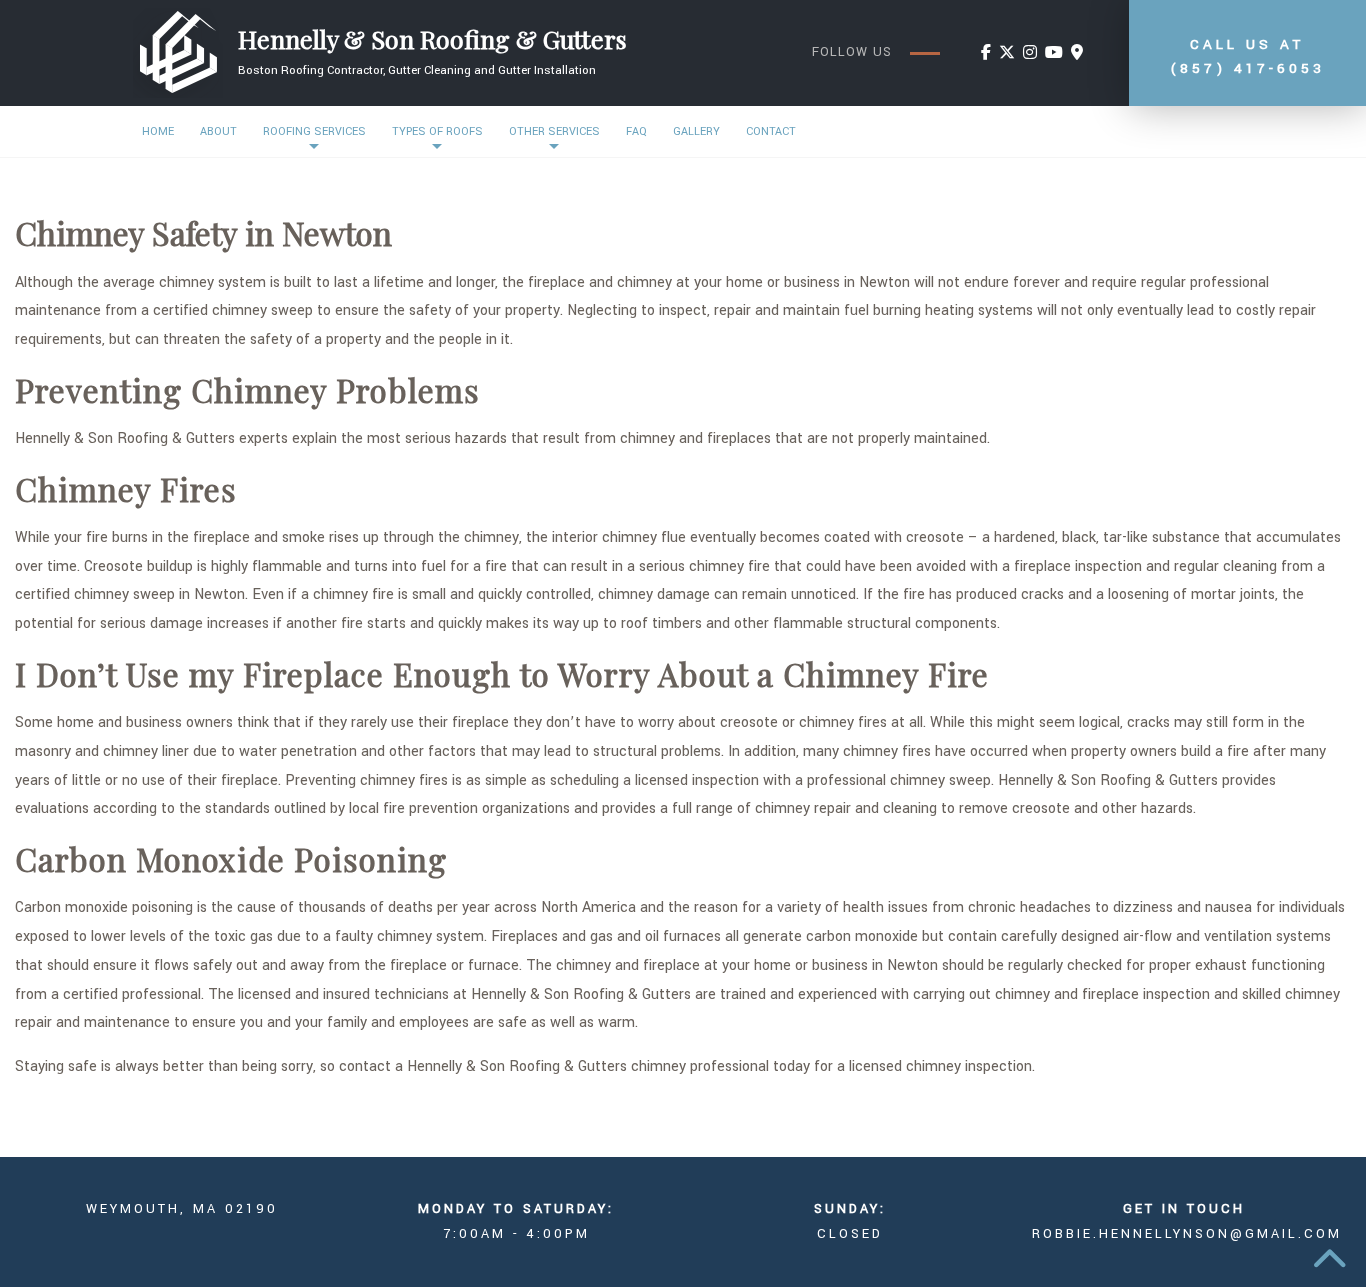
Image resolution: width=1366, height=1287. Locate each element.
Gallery (696, 131)
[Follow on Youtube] (1054, 53)
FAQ (636, 131)
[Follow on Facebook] (986, 53)
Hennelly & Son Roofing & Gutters (432, 39)
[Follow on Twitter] (1007, 53)
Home (158, 131)
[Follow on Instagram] (1030, 53)
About (218, 131)
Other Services (554, 131)
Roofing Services (314, 131)
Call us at (1247, 56)
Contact (771, 131)
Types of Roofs (437, 131)
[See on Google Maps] (1077, 53)
